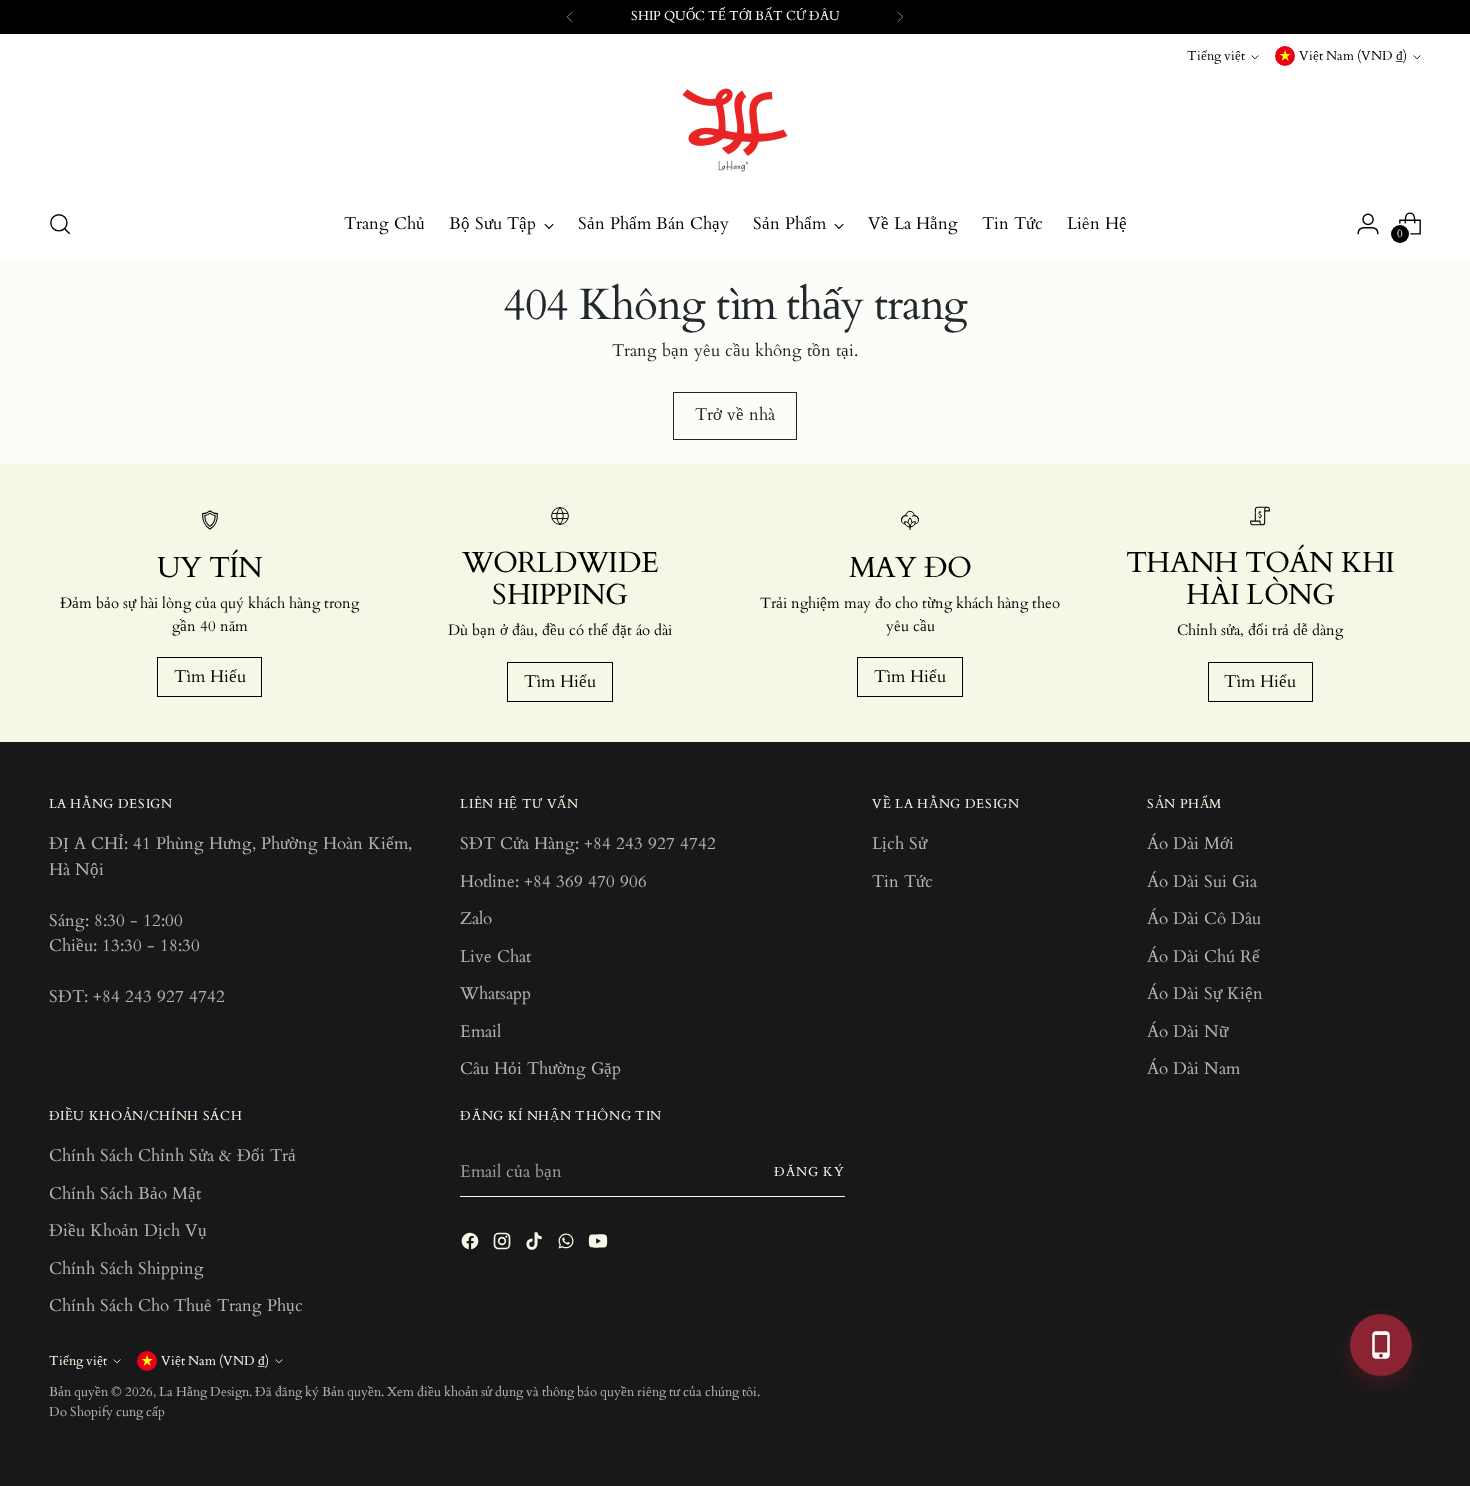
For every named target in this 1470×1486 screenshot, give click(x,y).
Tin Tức (902, 881)
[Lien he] (1381, 1345)
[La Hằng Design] (735, 130)
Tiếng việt (1216, 56)
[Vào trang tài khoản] (1368, 224)
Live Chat (495, 956)
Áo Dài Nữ (1187, 1031)
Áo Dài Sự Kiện (1205, 993)
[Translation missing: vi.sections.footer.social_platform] (472, 1245)
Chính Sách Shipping (126, 1268)
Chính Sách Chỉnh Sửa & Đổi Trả (172, 1155)
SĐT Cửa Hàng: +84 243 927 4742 (588, 843)
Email (480, 1031)
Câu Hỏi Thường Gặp (540, 1068)
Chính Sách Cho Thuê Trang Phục (176, 1305)
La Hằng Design (204, 1392)
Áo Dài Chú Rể (1203, 956)
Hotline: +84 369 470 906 (553, 881)
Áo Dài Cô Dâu (1204, 918)
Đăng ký (809, 1172)
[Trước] (570, 17)
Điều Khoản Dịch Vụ (128, 1230)
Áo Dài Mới (1190, 843)
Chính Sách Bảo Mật (125, 1193)
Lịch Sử (899, 843)
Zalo (476, 918)
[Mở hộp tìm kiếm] (60, 224)
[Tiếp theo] (900, 17)
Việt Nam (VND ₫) (1353, 56)
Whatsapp (495, 993)
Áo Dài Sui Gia (1202, 881)
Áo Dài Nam (1193, 1068)
